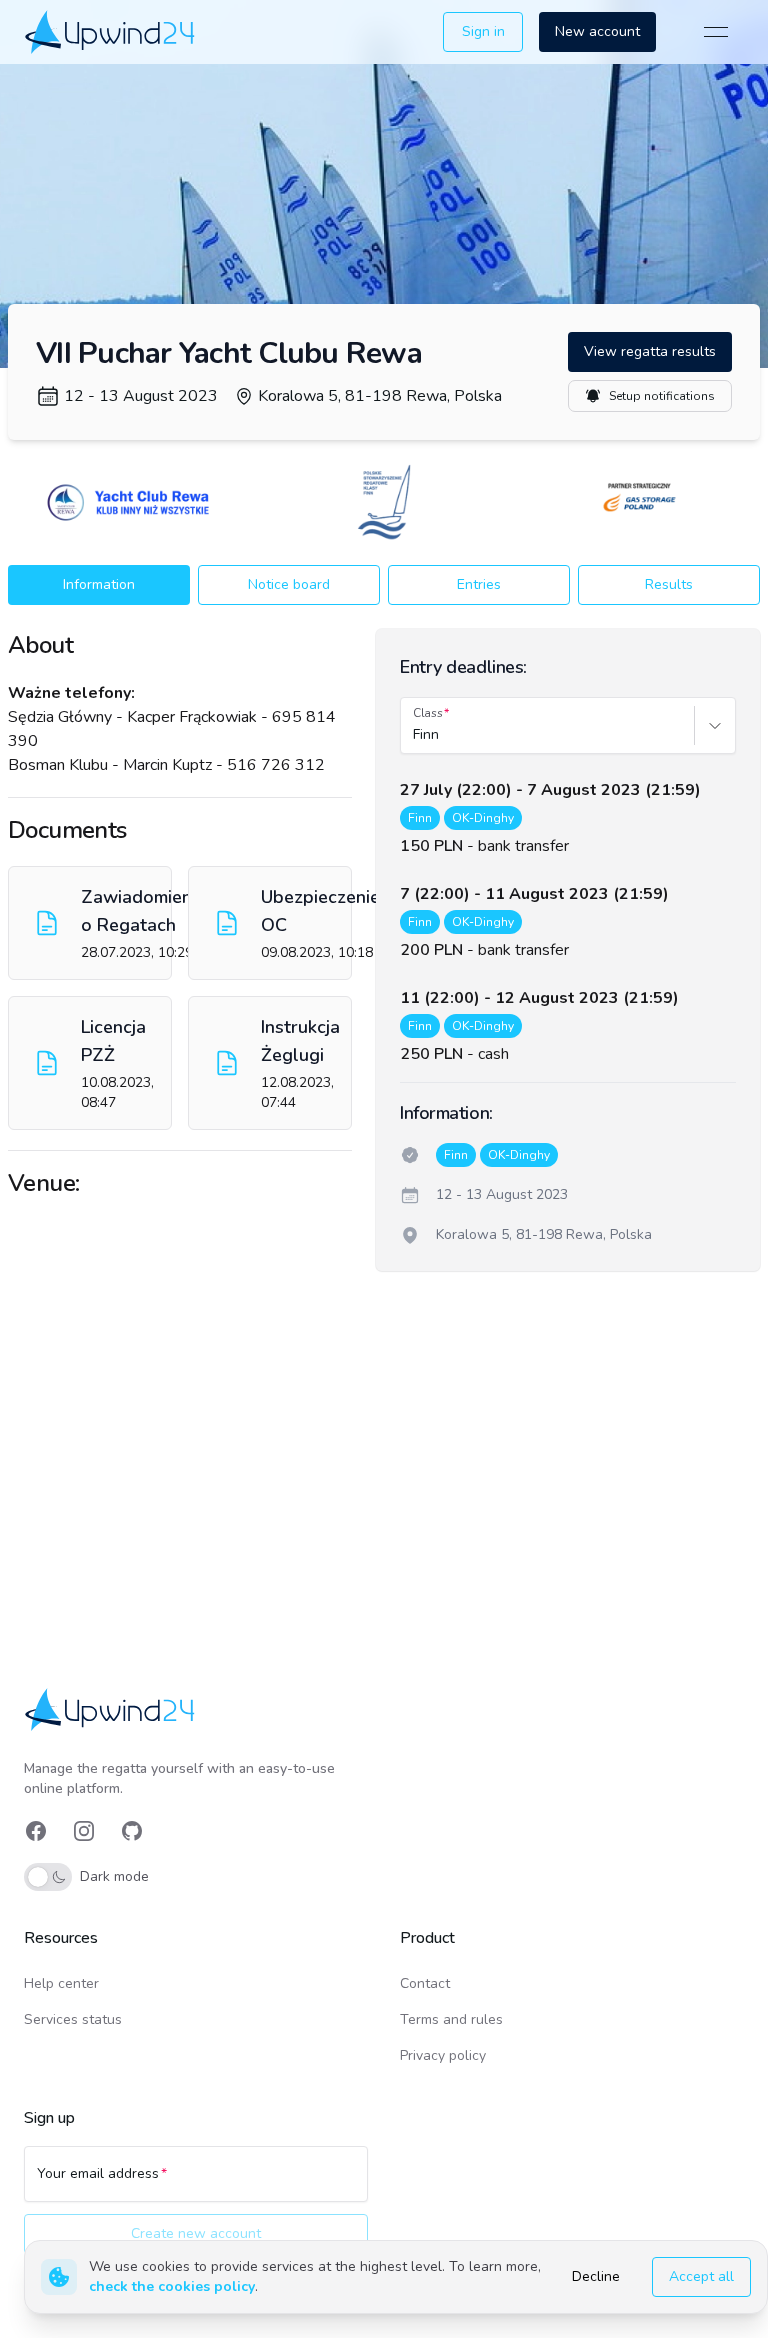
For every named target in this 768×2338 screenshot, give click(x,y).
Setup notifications (662, 396)
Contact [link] (425, 1983)
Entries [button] (479, 584)
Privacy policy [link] (443, 2055)
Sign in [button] (483, 31)
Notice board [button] (289, 584)
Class (428, 713)
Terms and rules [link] (451, 2019)
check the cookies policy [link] (172, 2286)
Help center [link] (61, 1983)
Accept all (701, 2276)
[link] (111, 31)
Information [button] (99, 584)
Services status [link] (73, 2019)
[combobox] (415, 735)
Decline (596, 2276)
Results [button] (669, 584)
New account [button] (597, 31)
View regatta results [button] (650, 351)
